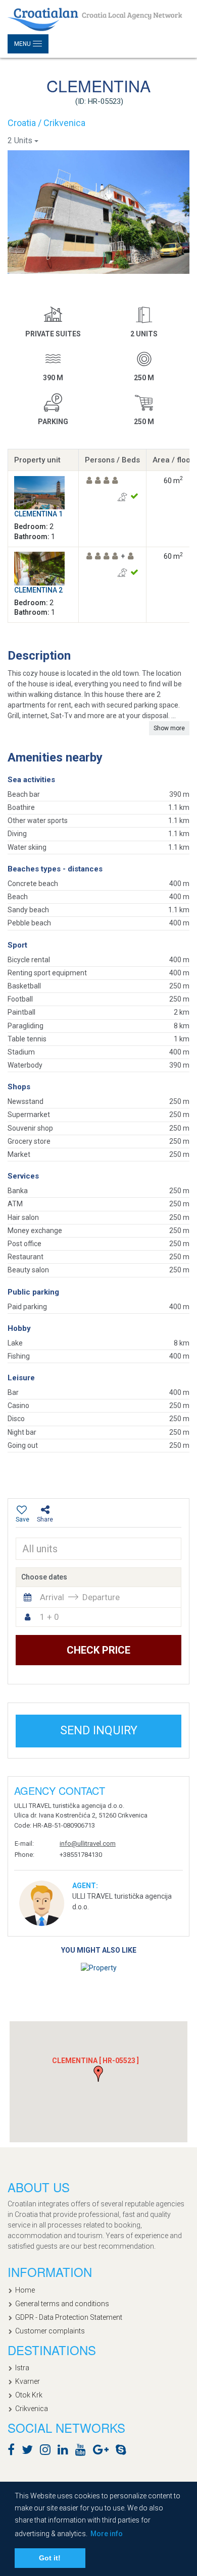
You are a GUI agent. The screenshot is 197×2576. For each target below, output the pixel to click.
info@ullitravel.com (88, 1843)
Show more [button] (169, 728)
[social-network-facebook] (14, 2451)
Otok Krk (29, 2395)
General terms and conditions (62, 2304)
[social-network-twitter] (30, 2451)
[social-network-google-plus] (103, 2451)
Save (22, 1519)
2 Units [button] (20, 140)
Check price (98, 1650)
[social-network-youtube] (83, 2451)
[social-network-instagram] (48, 2451)
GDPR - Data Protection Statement (69, 2317)
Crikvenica (32, 2409)
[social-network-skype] (124, 2451)
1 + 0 (50, 1617)
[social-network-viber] (136, 2451)
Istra (22, 2368)
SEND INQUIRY (99, 1731)
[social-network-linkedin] (65, 2451)
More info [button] (107, 2534)
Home (25, 2290)
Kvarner (28, 2381)
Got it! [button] (50, 2558)
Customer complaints (50, 2331)
